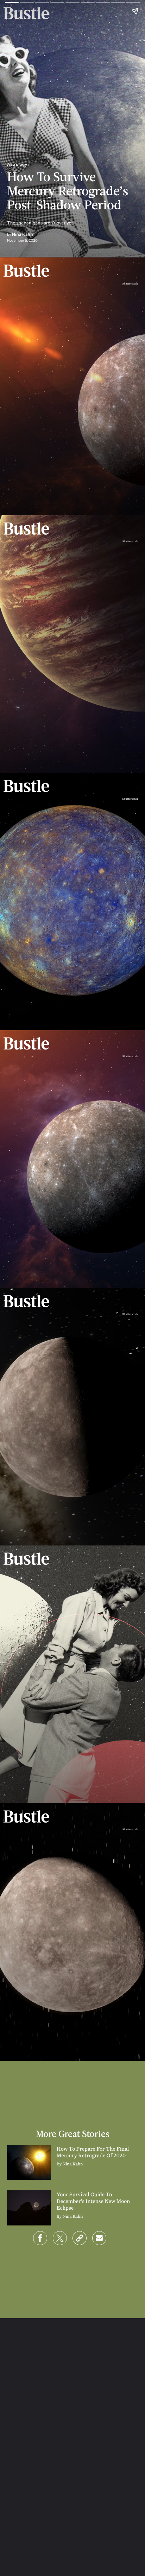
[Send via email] (99, 2238)
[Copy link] (80, 2238)
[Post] (60, 2238)
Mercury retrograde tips (51, 748)
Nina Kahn (23, 234)
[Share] (40, 2238)
